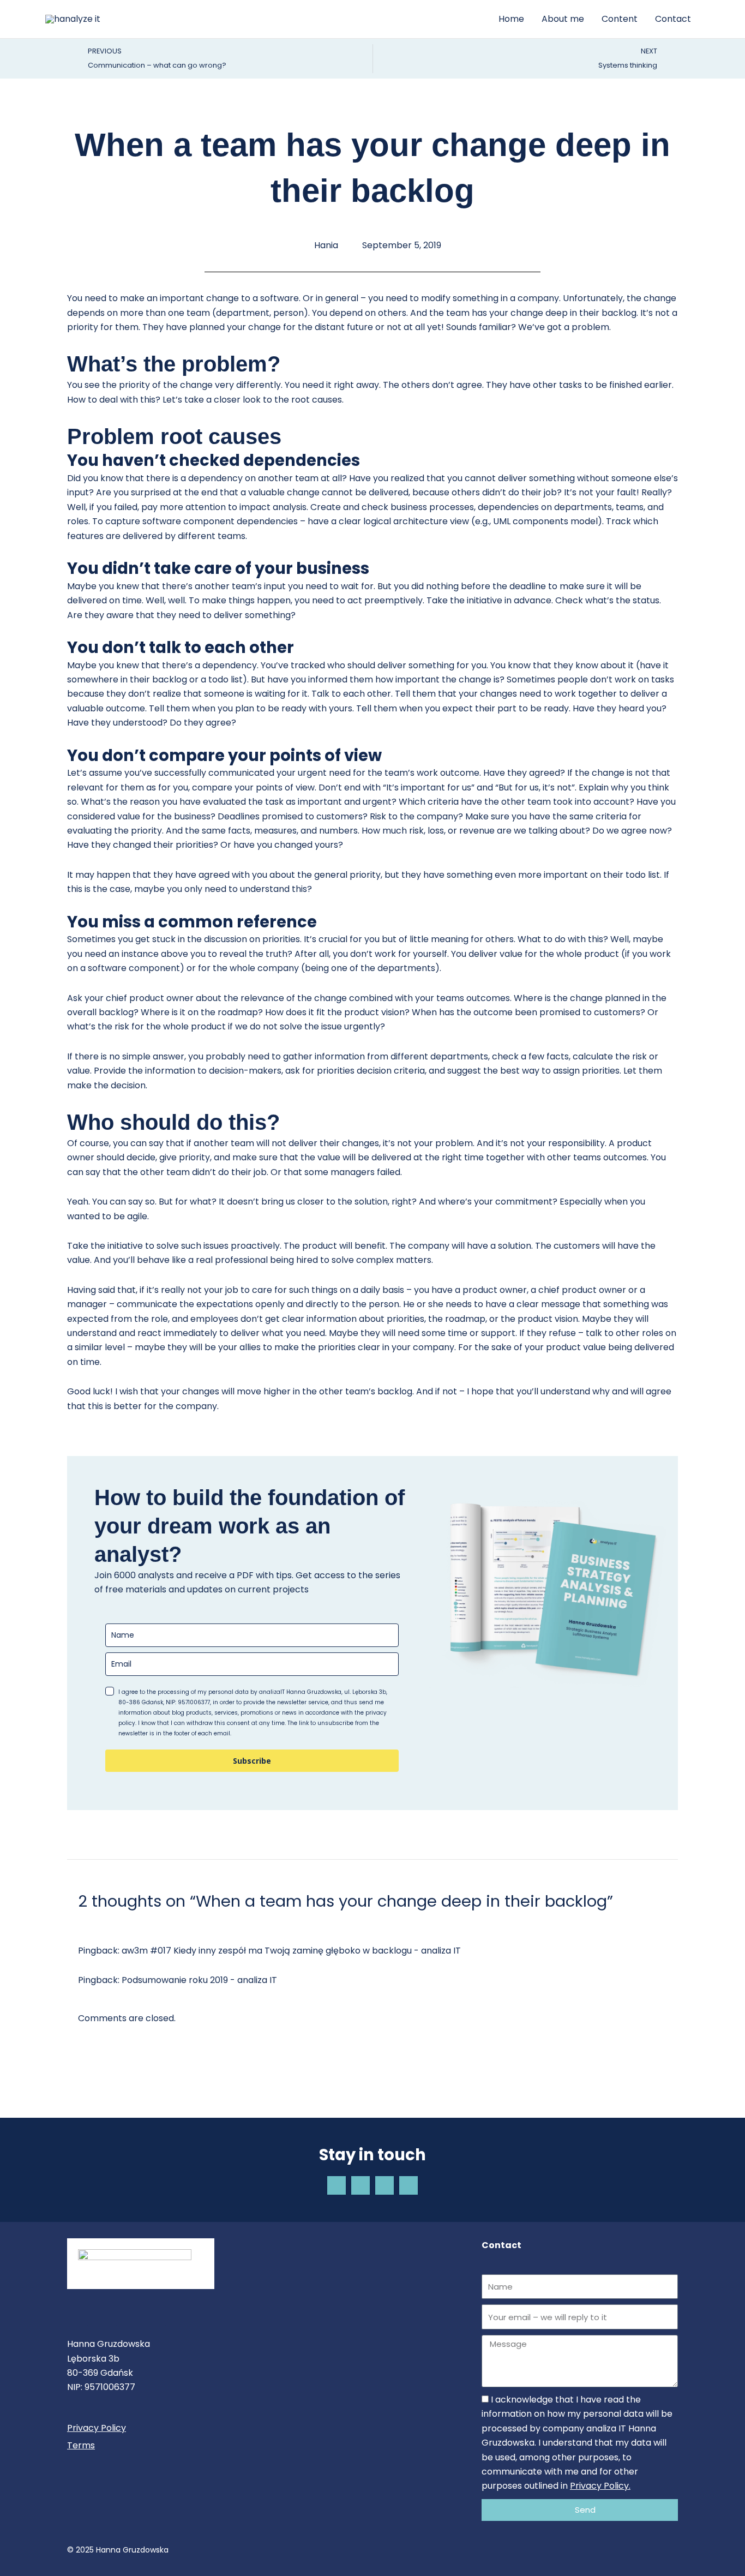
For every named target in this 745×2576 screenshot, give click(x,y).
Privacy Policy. (600, 2486)
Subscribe (252, 1761)
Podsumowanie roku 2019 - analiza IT (199, 1980)
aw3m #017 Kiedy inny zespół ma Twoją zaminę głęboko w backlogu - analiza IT (291, 1951)
